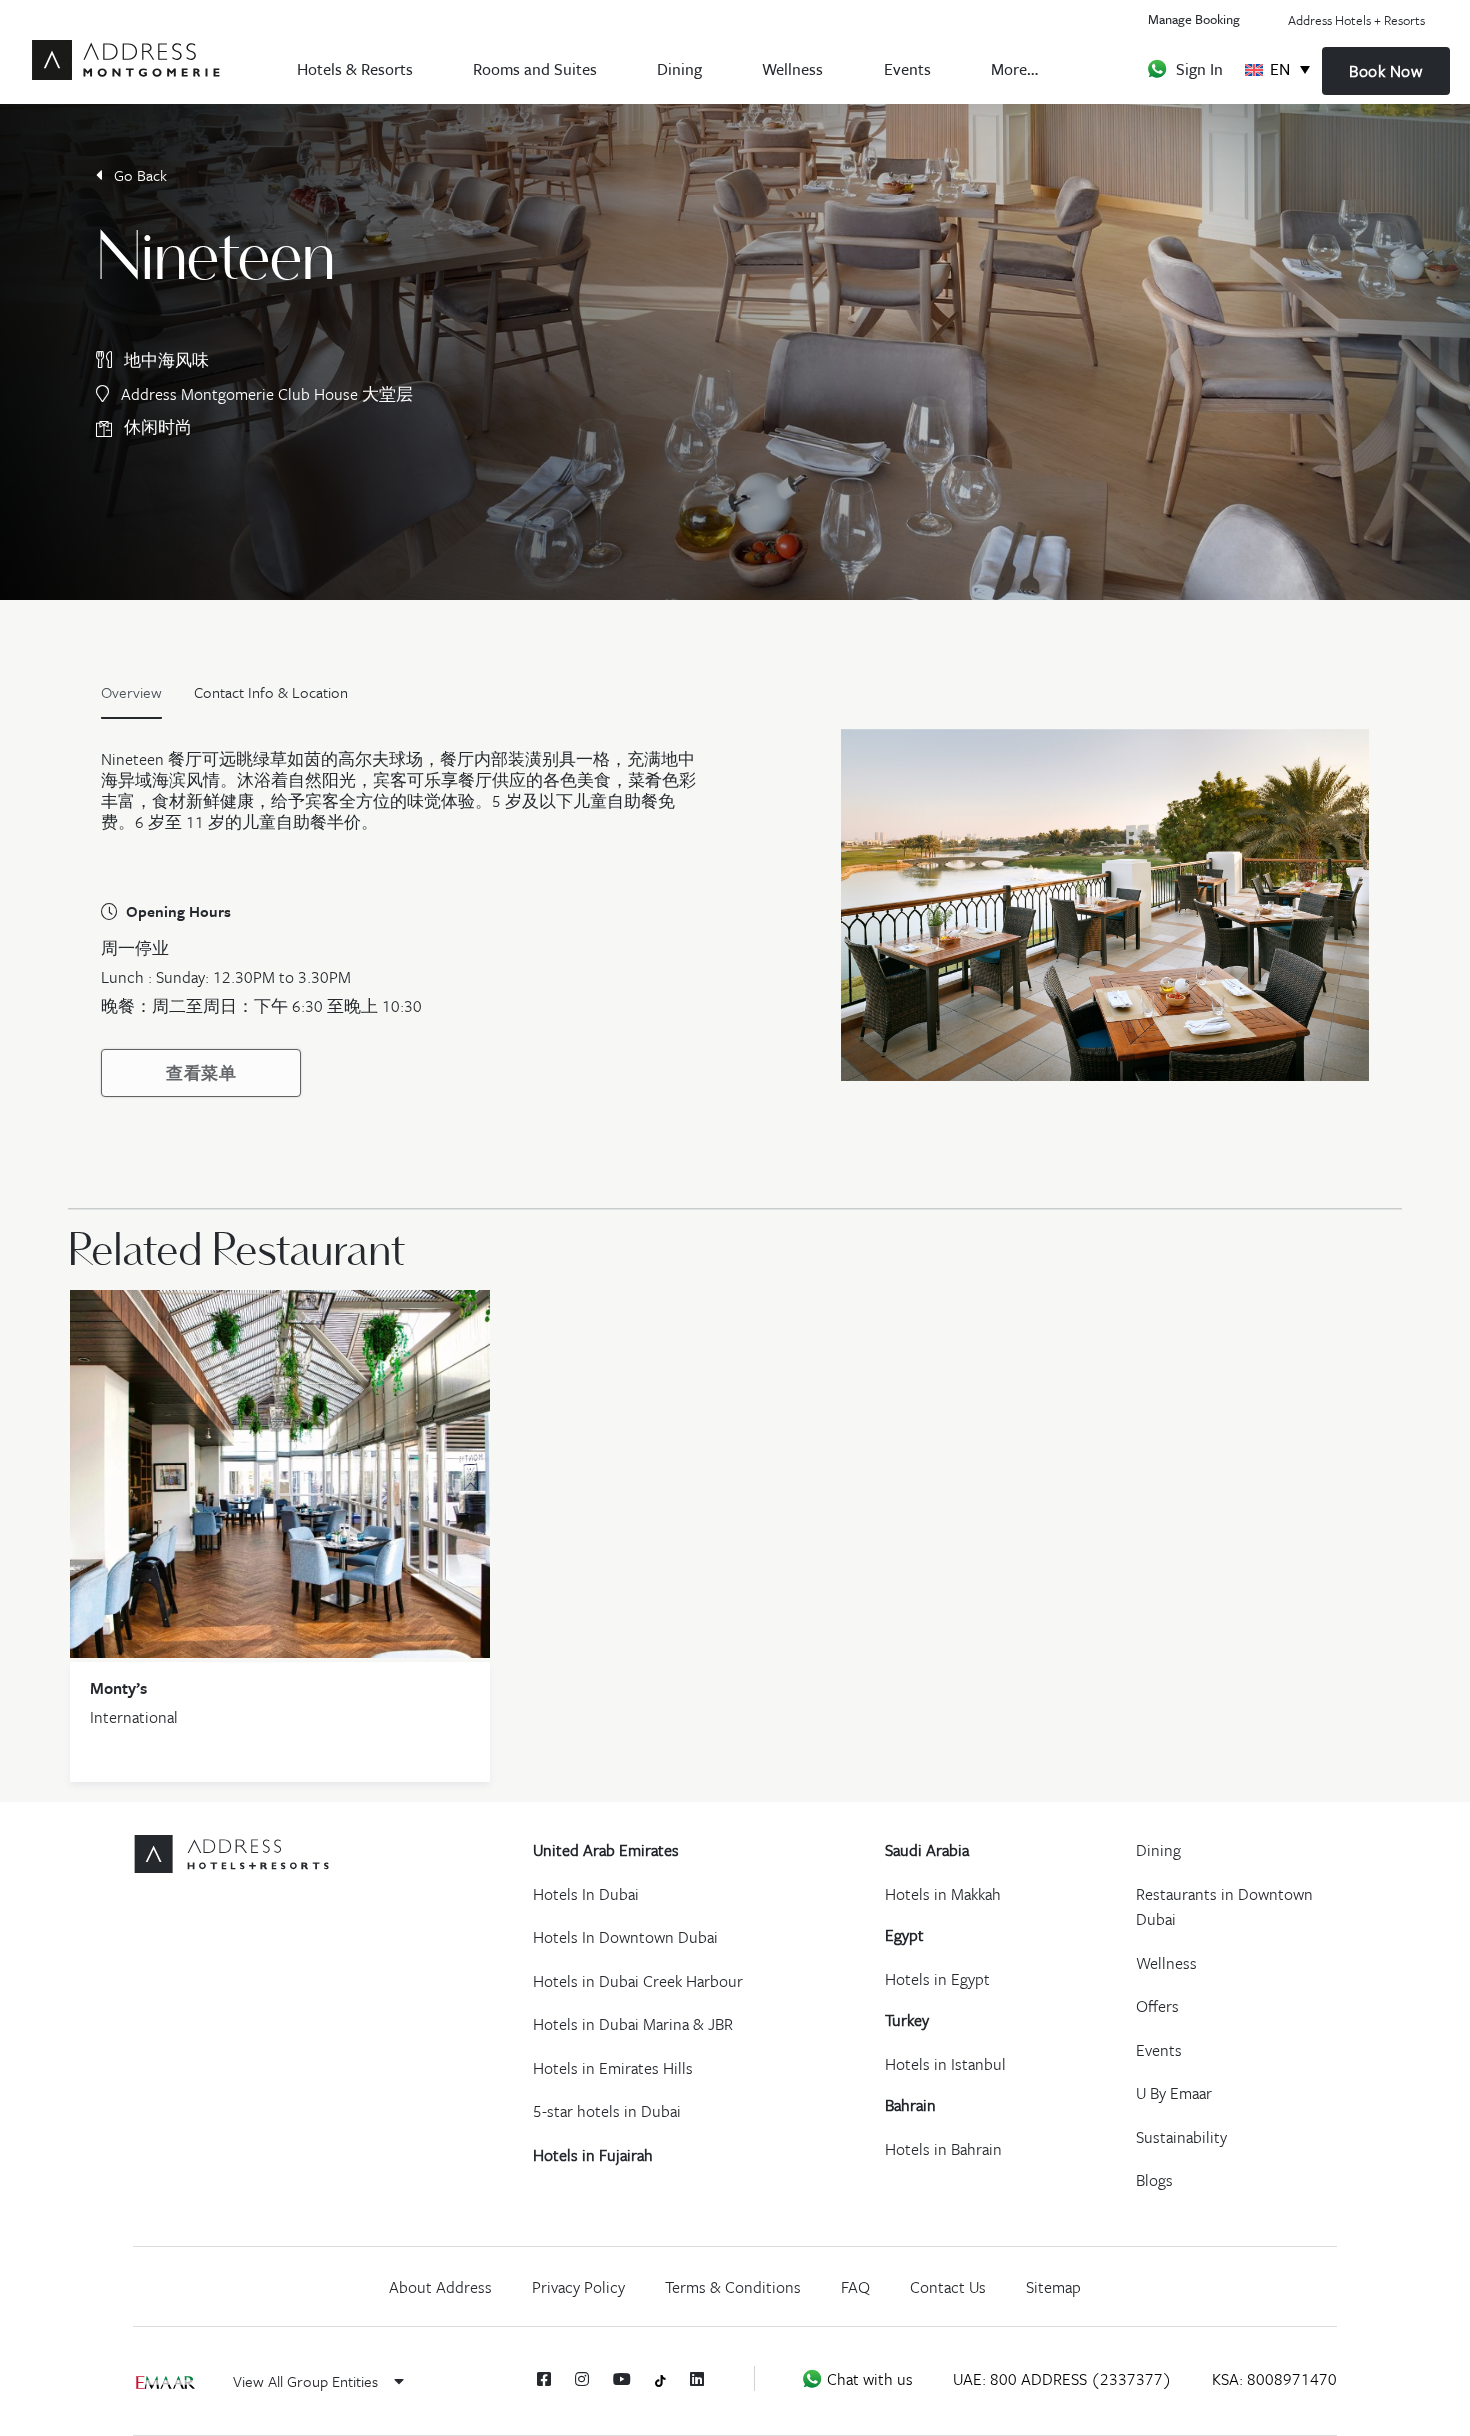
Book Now (1385, 71)
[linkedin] (697, 2379)
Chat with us (868, 2379)
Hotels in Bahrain (943, 2149)
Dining (679, 68)
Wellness (792, 68)
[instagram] (582, 2379)
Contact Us (948, 2287)
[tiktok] (660, 2379)
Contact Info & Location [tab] (271, 692)
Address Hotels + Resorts (1356, 20)
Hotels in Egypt (937, 1979)
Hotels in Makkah (943, 1894)
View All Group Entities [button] (307, 2381)
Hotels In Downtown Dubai (625, 1937)
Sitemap (1053, 2287)
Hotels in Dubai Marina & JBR (633, 2024)
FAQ (855, 2287)
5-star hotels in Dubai (607, 2111)
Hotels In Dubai (586, 1894)
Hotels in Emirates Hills (613, 2068)
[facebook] (544, 2379)
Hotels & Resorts (355, 68)
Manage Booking (1194, 18)
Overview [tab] (131, 692)
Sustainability (1181, 2137)
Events (907, 68)
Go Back (138, 175)
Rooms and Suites (535, 68)
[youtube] (622, 2379)
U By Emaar (1174, 2093)
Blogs (1154, 2180)
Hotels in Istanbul (945, 2064)
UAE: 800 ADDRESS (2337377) (1062, 2379)
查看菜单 (201, 1073)
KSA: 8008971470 (1274, 2379)
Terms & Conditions (733, 2287)
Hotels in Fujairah (593, 2155)
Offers (1157, 2006)
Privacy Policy (578, 2287)
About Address (440, 2287)
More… (1014, 68)
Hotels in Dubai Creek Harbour (638, 1981)
